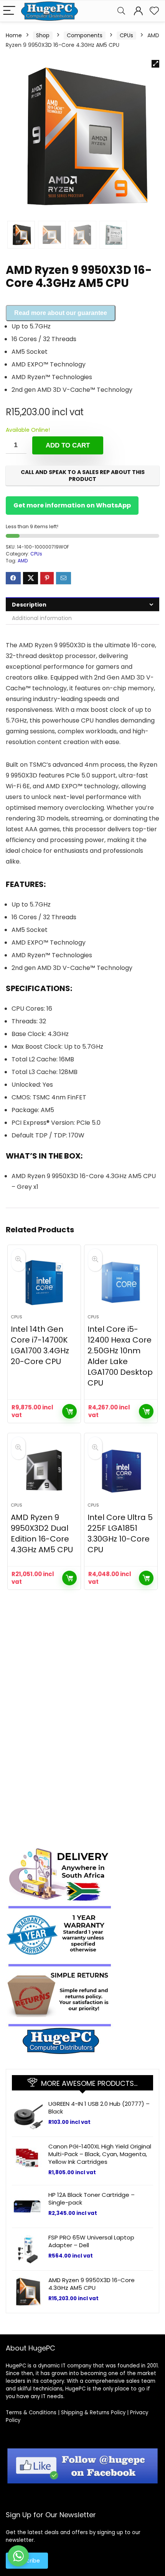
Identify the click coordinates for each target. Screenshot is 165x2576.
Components (85, 35)
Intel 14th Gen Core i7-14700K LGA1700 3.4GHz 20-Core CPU (40, 1345)
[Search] (121, 11)
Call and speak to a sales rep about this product (83, 476)
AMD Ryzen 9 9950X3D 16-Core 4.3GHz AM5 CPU (92, 2284)
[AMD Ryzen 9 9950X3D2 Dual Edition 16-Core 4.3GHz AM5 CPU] (44, 1471)
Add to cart (68, 445)
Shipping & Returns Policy (93, 2413)
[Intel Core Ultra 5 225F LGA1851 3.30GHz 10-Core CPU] (121, 1471)
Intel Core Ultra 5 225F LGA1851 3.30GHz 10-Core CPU (120, 1533)
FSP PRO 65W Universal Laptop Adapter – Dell (91, 2241)
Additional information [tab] (42, 618)
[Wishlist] (154, 11)
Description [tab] (29, 605)
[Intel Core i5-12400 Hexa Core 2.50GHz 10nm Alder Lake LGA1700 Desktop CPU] (121, 1283)
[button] (155, 64)
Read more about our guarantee (61, 313)
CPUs (126, 35)
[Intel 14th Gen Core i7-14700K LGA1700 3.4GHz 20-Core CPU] (44, 1283)
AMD (23, 561)
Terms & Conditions (31, 2413)
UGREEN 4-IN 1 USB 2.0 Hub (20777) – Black (99, 2108)
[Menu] (9, 11)
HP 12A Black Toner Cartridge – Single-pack (92, 2199)
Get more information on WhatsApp (72, 505)
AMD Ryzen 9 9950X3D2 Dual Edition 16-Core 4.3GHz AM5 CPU (42, 1533)
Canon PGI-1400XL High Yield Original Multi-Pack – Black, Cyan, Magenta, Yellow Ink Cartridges (100, 2154)
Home (14, 35)
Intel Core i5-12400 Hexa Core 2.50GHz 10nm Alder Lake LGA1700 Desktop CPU (120, 1356)
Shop (43, 35)
